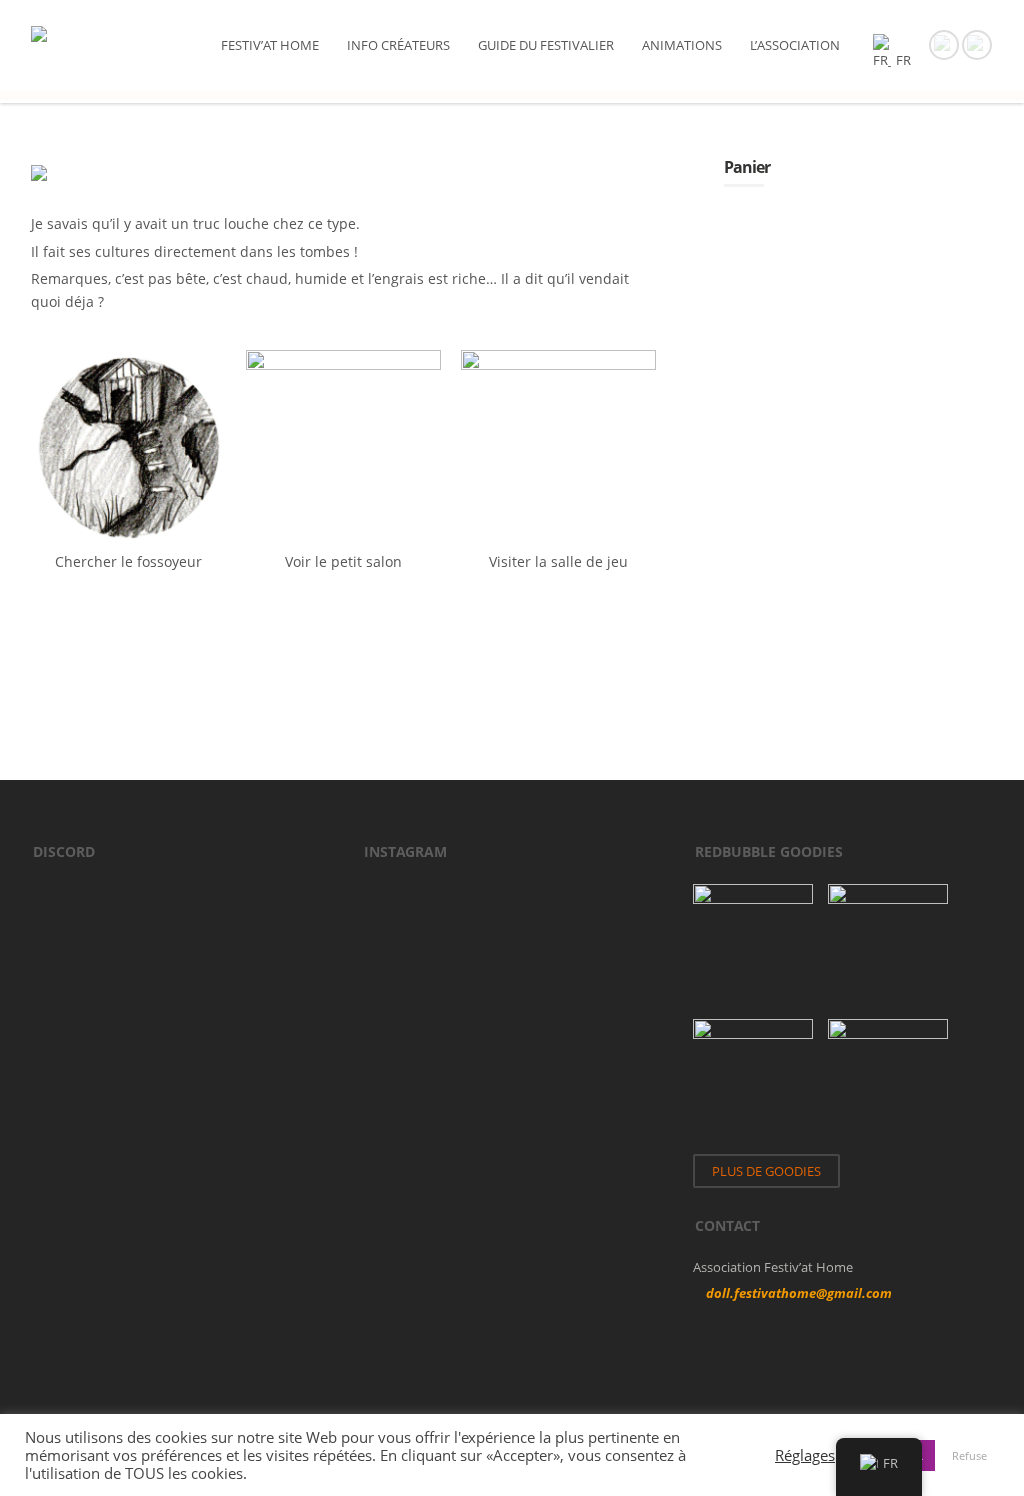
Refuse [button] (969, 1455)
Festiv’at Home (270, 45)
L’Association (795, 45)
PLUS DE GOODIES (766, 1171)
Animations (682, 45)
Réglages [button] (805, 1455)
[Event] (944, 43)
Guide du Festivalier (546, 45)
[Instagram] (977, 43)
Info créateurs (398, 45)
